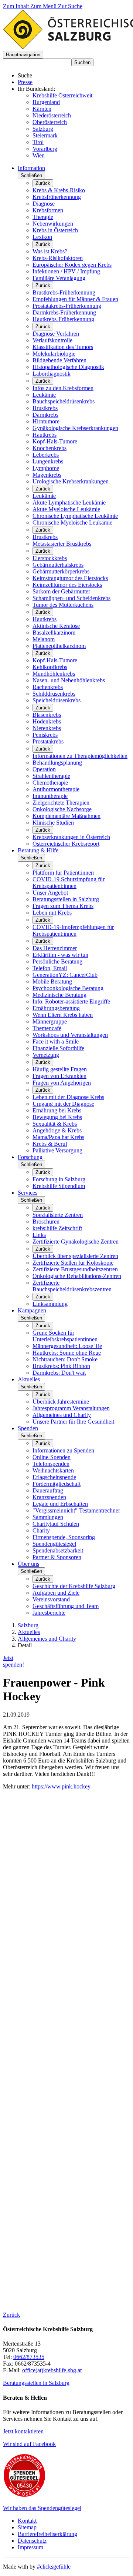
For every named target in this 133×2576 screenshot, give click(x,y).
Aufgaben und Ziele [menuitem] (56, 1593)
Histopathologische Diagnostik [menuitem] (68, 367)
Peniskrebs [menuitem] (45, 735)
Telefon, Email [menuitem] (50, 968)
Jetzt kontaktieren (23, 2431)
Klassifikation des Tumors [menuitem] (63, 347)
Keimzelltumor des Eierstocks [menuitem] (67, 585)
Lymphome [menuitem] (46, 468)
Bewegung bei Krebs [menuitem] (57, 1117)
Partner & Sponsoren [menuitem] (57, 1557)
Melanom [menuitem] (44, 639)
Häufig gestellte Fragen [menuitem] (60, 1069)
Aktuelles (29, 1632)
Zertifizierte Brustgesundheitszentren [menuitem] (75, 1269)
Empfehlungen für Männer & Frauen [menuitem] (75, 299)
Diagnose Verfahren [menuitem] (56, 334)
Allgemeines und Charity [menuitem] (62, 1415)
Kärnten (42, 109)
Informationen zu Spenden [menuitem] (63, 1450)
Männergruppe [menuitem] (50, 1021)
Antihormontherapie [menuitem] (56, 789)
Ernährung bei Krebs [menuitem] (57, 1110)
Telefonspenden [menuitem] (51, 1464)
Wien (39, 155)
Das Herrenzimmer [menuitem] (55, 948)
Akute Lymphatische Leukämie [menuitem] (69, 502)
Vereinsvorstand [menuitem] (51, 1599)
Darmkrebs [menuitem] (45, 415)
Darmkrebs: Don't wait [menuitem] (59, 1373)
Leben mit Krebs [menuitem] (52, 913)
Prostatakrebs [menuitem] (48, 741)
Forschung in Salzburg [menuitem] (59, 1179)
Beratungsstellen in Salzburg (36, 2383)
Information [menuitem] (31, 168)
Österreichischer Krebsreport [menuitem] (66, 844)
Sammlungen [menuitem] (48, 1517)
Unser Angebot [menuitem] (50, 893)
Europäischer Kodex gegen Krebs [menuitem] (72, 265)
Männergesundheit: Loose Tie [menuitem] (67, 1346)
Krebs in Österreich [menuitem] (55, 230)
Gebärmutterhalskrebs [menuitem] (58, 565)
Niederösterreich (52, 115)
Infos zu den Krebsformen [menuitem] (63, 388)
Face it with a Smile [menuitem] (56, 1041)
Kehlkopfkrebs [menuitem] (50, 667)
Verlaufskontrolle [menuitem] (52, 340)
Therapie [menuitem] (43, 217)
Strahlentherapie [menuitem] (51, 776)
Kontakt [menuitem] (27, 2521)
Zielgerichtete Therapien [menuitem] (61, 803)
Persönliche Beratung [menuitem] (57, 961)
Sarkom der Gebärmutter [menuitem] (61, 591)
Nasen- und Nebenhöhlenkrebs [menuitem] (69, 680)
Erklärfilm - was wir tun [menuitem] (60, 955)
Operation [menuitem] (44, 769)
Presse (25, 82)
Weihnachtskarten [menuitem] (53, 1470)
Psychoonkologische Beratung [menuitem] (68, 988)
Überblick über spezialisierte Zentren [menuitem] (75, 1256)
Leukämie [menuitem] (44, 395)
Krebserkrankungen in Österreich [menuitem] (71, 837)
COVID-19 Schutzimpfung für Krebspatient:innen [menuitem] (69, 883)
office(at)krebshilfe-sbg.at (52, 2370)
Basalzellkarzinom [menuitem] (54, 633)
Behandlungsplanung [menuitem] (57, 763)
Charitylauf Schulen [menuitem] (56, 1524)
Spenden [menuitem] (28, 1428)
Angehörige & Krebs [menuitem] (57, 1130)
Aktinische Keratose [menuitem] (56, 626)
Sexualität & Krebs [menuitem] (55, 1124)
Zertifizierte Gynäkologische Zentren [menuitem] (76, 1242)
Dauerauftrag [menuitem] (48, 1490)
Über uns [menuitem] (28, 1564)
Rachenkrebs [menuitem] (48, 687)
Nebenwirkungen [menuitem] (53, 224)
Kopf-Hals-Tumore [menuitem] (55, 441)
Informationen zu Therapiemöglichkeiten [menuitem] (80, 756)
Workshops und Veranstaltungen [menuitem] (70, 1035)
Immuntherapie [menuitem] (50, 796)
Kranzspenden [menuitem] (49, 1497)
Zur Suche (70, 6)
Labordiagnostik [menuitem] (52, 374)
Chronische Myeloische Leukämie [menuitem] (72, 522)
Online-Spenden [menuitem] (52, 1457)
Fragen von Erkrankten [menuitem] (59, 1076)
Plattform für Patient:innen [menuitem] (63, 873)
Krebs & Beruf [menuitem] (50, 1144)
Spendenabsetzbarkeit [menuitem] (58, 1550)
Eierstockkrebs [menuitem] (50, 558)
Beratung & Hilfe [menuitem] (38, 850)
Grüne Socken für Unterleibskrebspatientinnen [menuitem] (65, 1336)
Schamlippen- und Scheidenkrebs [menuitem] (71, 598)
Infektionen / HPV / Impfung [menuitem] (66, 271)
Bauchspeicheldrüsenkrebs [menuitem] (64, 401)
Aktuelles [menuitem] (29, 1379)
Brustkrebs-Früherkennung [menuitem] (64, 292)
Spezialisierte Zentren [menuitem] (58, 1215)
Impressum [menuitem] (30, 2547)
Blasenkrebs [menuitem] (47, 715)
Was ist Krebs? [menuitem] (50, 251)
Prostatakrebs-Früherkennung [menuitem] (67, 306)
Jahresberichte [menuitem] (49, 1613)
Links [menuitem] (39, 1235)
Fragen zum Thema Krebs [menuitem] (63, 906)
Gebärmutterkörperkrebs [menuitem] (61, 571)
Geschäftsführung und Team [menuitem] (66, 1606)
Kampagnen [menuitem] (32, 1310)
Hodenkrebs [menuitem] (47, 721)
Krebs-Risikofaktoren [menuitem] (58, 258)
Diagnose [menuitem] (44, 204)
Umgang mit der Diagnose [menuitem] (63, 1104)
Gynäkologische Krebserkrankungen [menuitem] (75, 428)
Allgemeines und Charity (47, 1639)
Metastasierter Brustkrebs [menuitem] (62, 544)
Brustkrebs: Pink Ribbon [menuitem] (61, 1366)
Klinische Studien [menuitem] (53, 823)
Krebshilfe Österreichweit (62, 95)
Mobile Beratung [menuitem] (52, 981)
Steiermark (45, 135)
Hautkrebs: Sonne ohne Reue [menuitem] (67, 1353)
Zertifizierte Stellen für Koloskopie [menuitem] (73, 1263)
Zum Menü (44, 6)
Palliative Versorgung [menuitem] (57, 1150)
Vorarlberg (45, 149)
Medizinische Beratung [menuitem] (59, 995)
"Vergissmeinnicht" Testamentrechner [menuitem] (76, 1510)
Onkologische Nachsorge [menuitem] (62, 809)
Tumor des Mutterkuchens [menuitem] (63, 605)
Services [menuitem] (28, 1193)
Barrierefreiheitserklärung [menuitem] (47, 2534)
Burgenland (46, 102)
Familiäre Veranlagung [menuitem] (59, 278)
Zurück (43, 183)
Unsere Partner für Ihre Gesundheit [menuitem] (73, 1422)
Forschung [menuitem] (30, 1157)
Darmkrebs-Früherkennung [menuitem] (64, 312)
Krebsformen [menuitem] (48, 210)
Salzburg (43, 129)
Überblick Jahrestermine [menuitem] (61, 1402)
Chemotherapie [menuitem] (50, 783)
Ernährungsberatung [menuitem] (56, 1008)
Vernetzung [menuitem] (46, 1055)
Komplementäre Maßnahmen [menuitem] (66, 816)
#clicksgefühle (54, 2567)
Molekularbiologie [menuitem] (54, 354)
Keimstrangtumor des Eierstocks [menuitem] (70, 578)
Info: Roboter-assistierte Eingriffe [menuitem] (71, 1001)
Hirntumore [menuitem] (46, 421)
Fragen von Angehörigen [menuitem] (62, 1083)
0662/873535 (29, 2357)
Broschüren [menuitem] (46, 1222)
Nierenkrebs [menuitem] (47, 728)
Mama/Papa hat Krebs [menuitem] (58, 1137)
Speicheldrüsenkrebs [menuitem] (57, 700)
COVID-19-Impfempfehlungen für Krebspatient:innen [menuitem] (73, 930)
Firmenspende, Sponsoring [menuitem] (64, 1537)
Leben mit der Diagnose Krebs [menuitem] (68, 1097)
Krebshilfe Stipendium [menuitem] (59, 1186)
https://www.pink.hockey (61, 1786)
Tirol (38, 142)
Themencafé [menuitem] (47, 1028)
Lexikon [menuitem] (42, 237)
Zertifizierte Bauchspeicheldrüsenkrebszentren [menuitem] (72, 1286)
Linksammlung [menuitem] (50, 1304)
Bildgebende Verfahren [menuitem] (59, 360)
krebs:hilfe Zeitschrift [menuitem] (57, 1228)
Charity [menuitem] (41, 1530)
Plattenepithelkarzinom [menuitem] (59, 646)
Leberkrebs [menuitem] (46, 455)
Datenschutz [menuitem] (32, 2541)
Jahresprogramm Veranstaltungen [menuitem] (71, 1408)
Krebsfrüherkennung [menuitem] (57, 197)
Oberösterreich (50, 122)
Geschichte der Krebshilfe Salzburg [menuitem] (74, 1586)
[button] (23, 55)
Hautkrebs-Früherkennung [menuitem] (63, 319)
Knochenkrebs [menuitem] (50, 448)
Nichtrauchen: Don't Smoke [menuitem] (65, 1359)
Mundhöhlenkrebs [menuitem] (54, 674)
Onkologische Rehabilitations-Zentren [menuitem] (77, 1276)
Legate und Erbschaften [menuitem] (60, 1504)
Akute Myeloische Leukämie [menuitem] (66, 509)
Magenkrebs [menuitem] (47, 475)
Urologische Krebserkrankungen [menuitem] (71, 481)
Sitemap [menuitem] (27, 2527)
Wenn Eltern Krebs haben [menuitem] (63, 1015)
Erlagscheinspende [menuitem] (54, 1477)
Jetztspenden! (13, 1661)
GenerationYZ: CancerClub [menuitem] (65, 975)
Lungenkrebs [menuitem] (48, 461)
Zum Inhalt (17, 6)
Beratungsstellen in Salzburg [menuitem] (66, 899)
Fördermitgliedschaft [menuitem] (57, 1484)
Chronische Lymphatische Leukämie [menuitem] (75, 516)
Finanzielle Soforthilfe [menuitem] (58, 1048)
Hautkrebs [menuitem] (45, 435)
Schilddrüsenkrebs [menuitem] (54, 694)
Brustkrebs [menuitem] (45, 408)
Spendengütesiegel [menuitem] (54, 1544)
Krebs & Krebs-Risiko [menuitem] (59, 190)
